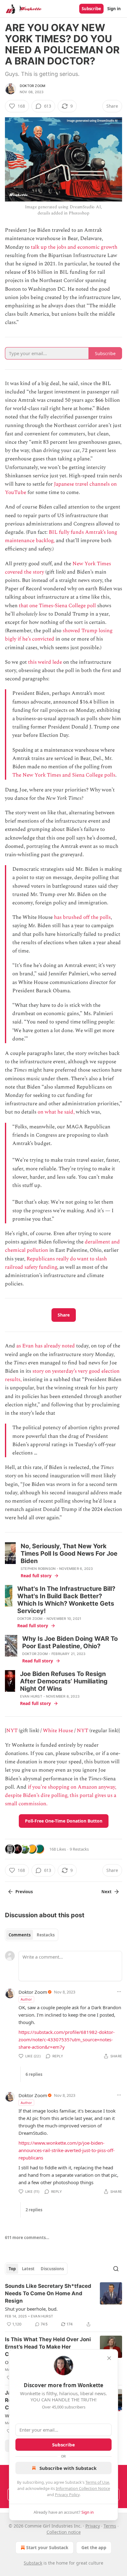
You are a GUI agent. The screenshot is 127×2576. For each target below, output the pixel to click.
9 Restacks (79, 1849)
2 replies (34, 2210)
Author (26, 1999)
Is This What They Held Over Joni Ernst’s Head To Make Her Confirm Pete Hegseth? (48, 2347)
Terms (110, 2526)
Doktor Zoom (33, 86)
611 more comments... (27, 2238)
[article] (63, 2305)
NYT (12, 1731)
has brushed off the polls (82, 917)
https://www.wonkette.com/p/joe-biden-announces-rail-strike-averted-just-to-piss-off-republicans (67, 2150)
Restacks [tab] (46, 1935)
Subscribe (91, 9)
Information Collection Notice (83, 2488)
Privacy (93, 2526)
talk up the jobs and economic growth (74, 247)
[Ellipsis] (119, 1992)
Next (107, 1892)
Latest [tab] (28, 2269)
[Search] (116, 2269)
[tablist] (32, 1935)
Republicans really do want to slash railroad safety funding (56, 1263)
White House (58, 1731)
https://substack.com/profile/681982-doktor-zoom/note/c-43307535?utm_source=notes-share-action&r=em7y (67, 2039)
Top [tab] (12, 2269)
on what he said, (56, 1112)
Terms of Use (97, 2482)
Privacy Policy (67, 2495)
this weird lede (45, 662)
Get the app (94, 2547)
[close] (109, 2358)
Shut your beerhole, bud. (31, 2309)
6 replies (34, 2074)
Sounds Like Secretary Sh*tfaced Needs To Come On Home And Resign (48, 2293)
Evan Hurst (31, 1696)
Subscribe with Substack (68, 2468)
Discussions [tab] (52, 2269)
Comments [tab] (20, 1935)
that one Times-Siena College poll (57, 606)
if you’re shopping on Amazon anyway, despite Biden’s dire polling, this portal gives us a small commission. (61, 1795)
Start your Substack (47, 2547)
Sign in (114, 9)
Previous (24, 1892)
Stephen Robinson (38, 1569)
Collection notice (64, 2532)
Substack (33, 2563)
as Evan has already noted (46, 1346)
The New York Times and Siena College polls (64, 775)
